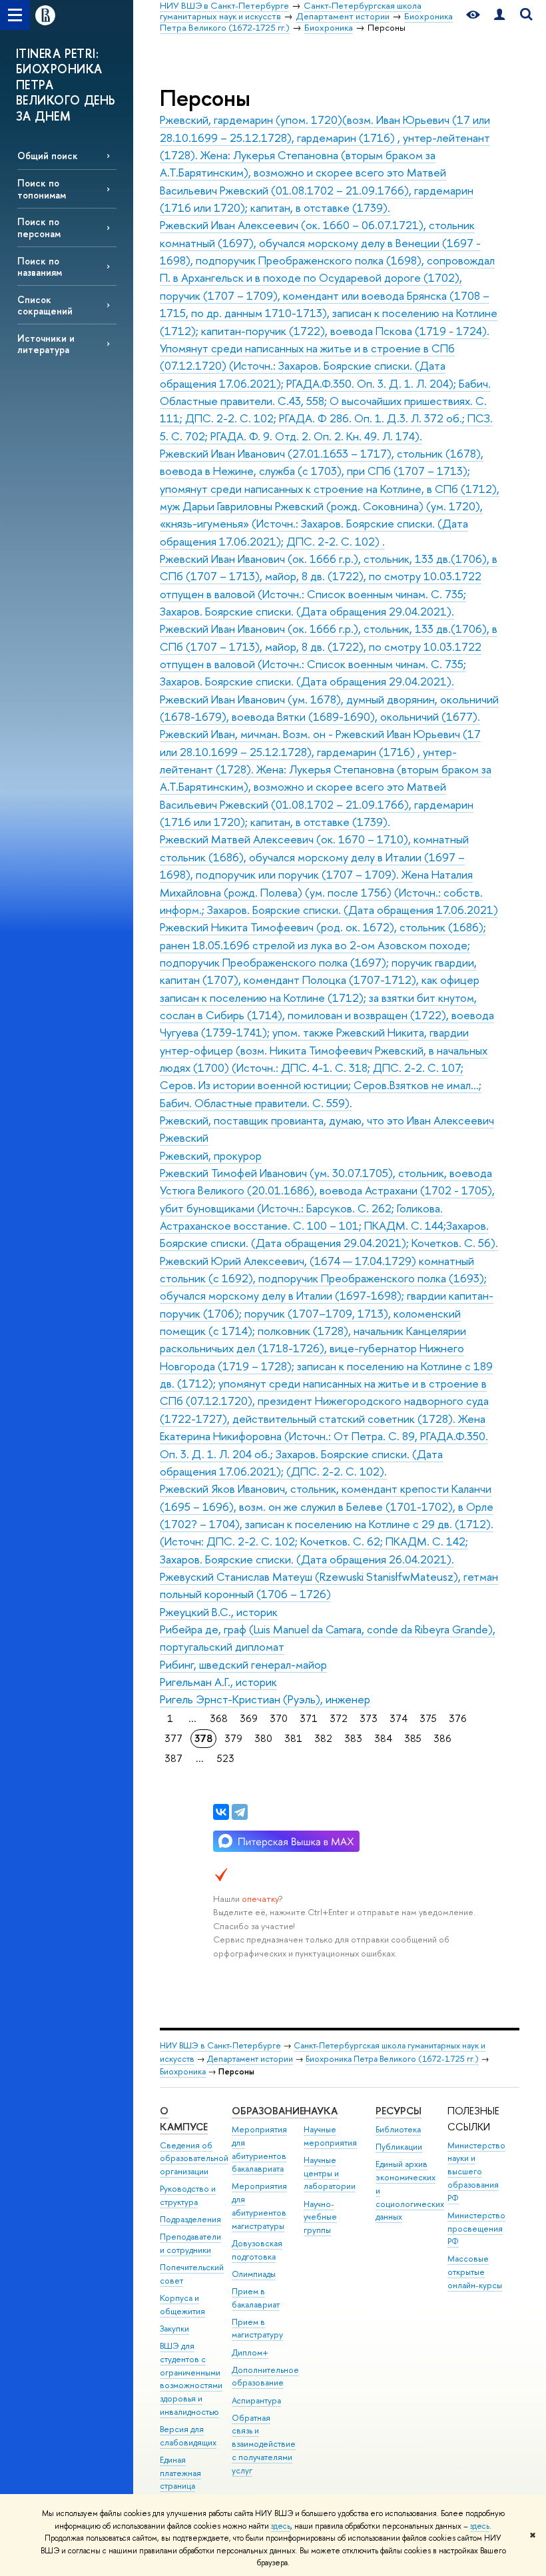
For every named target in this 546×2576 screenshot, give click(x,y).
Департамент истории (250, 2059)
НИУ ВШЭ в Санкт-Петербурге (220, 2045)
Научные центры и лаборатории (330, 2173)
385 (413, 1738)
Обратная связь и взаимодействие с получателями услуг (264, 2444)
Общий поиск (48, 156)
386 (442, 1738)
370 (279, 1718)
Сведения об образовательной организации (194, 2159)
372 (339, 1718)
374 (399, 1718)
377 (173, 1738)
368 (219, 1718)
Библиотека (398, 2129)
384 (383, 1738)
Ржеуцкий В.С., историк (219, 1612)
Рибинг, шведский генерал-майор (243, 1664)
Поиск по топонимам (42, 189)
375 (428, 1718)
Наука (321, 2111)
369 (249, 1718)
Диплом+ (250, 2353)
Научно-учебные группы (320, 2217)
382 (323, 1738)
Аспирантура (256, 2400)
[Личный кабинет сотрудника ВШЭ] (499, 15)
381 (293, 1738)
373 (369, 1718)
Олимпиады (254, 2274)
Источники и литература (46, 344)
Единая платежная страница (180, 2473)
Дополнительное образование (265, 2376)
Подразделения (190, 2219)
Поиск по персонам (39, 227)
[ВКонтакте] (221, 1812)
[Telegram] (240, 1812)
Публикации (399, 2147)
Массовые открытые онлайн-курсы (475, 2272)
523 (226, 1758)
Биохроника (183, 2071)
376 (458, 1718)
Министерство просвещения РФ (476, 2229)
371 (309, 1718)
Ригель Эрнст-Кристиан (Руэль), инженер (265, 1699)
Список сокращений (45, 305)
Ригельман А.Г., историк (218, 1682)
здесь (281, 2526)
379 (233, 1738)
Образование (268, 2111)
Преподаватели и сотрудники (190, 2243)
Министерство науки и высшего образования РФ (476, 2172)
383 (353, 1738)
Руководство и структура (188, 2195)
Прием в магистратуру (257, 2329)
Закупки (174, 2329)
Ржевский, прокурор (211, 1155)
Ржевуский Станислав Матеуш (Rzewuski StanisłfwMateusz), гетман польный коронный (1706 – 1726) (329, 1585)
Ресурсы (399, 2111)
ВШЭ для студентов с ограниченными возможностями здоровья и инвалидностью (191, 2379)
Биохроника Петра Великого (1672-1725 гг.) (392, 2059)
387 (173, 1758)
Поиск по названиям (40, 266)
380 (263, 1738)
